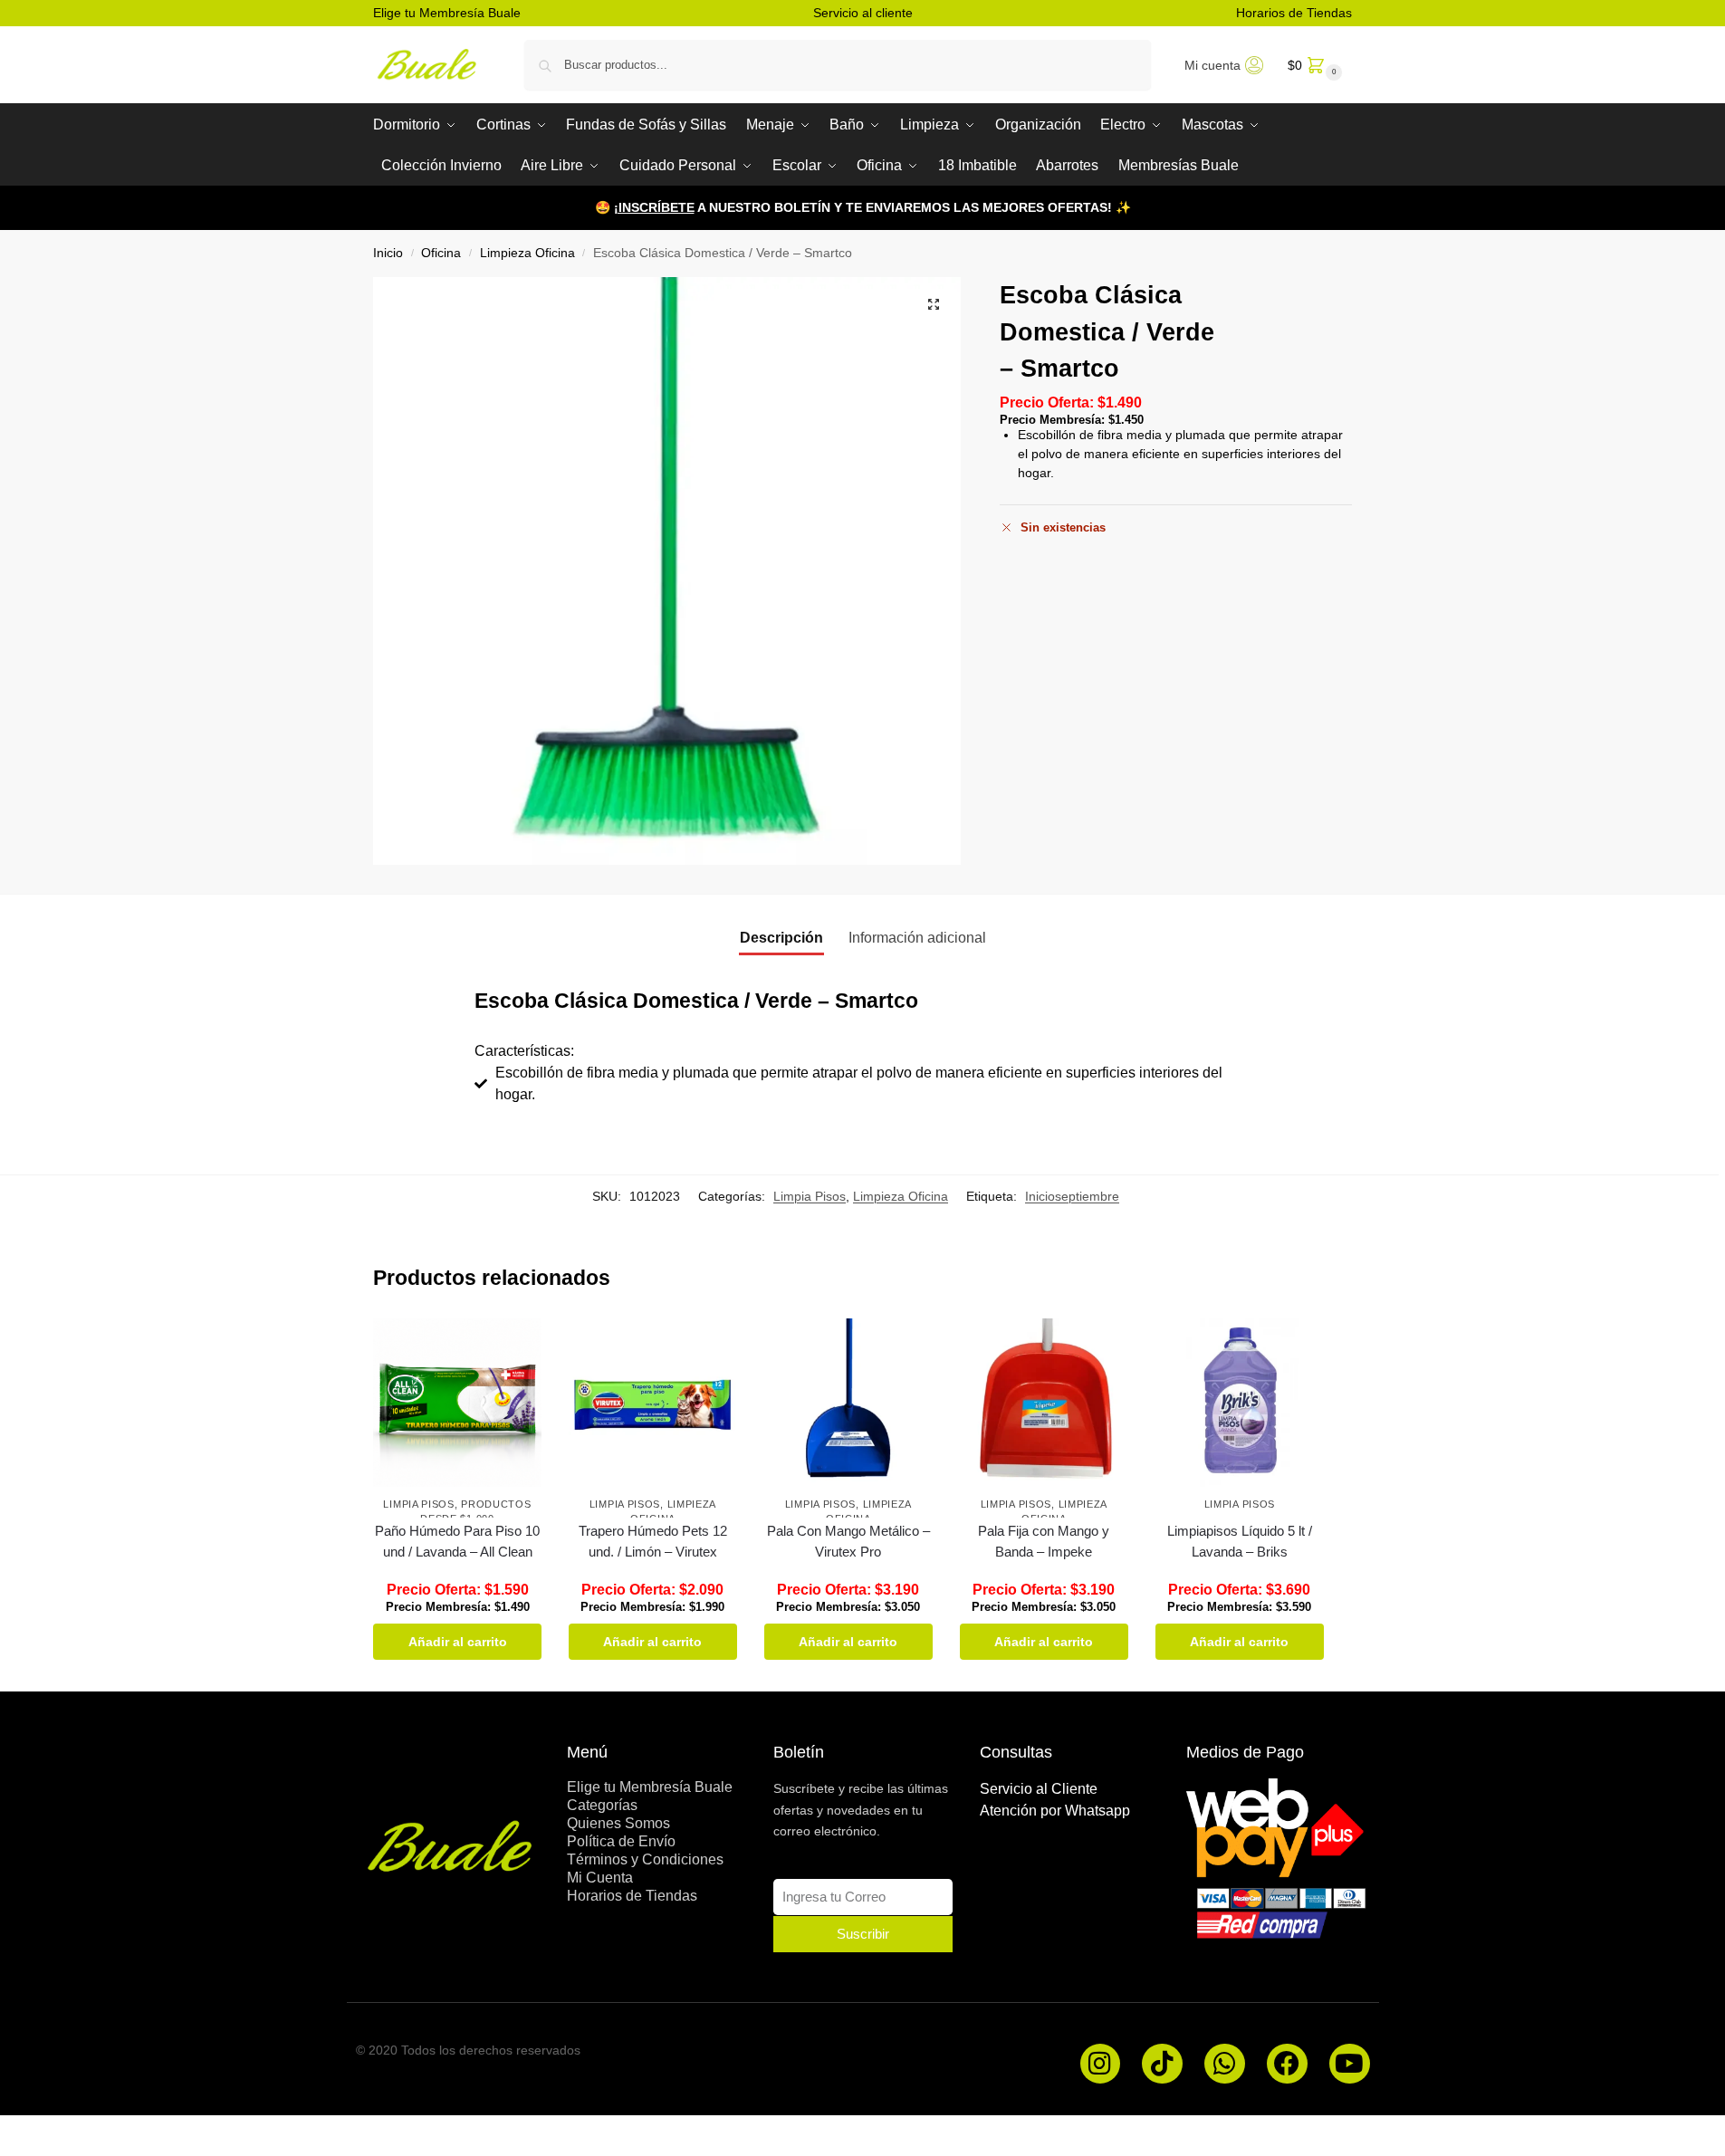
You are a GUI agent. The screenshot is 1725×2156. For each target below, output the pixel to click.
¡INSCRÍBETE (654, 207)
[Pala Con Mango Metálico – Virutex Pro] (848, 1403)
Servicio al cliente (863, 13)
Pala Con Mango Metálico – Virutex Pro (848, 1541)
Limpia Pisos (810, 1196)
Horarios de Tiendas (1294, 13)
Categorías (602, 1805)
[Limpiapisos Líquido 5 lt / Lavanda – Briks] (1240, 1403)
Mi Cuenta (600, 1878)
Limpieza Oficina (527, 253)
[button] (1313, 65)
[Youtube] (1350, 2064)
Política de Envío (621, 1841)
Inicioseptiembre (1072, 1196)
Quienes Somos (618, 1823)
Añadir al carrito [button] (458, 1642)
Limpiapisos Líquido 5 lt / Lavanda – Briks (1240, 1541)
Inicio (388, 253)
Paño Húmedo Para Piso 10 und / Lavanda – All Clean (457, 1541)
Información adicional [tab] (917, 938)
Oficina (441, 253)
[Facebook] (1287, 2064)
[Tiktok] (1162, 2064)
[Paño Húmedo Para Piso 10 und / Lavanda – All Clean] (457, 1403)
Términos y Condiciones (645, 1859)
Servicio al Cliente (1039, 1789)
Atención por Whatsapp (1055, 1811)
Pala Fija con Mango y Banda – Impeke (1044, 1541)
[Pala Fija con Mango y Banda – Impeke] (1044, 1403)
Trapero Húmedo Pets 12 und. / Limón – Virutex (653, 1541)
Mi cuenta (1212, 65)
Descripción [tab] (781, 938)
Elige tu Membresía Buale (447, 13)
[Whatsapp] (1225, 2064)
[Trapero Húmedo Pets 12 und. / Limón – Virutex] (653, 1403)
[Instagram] (1101, 2064)
